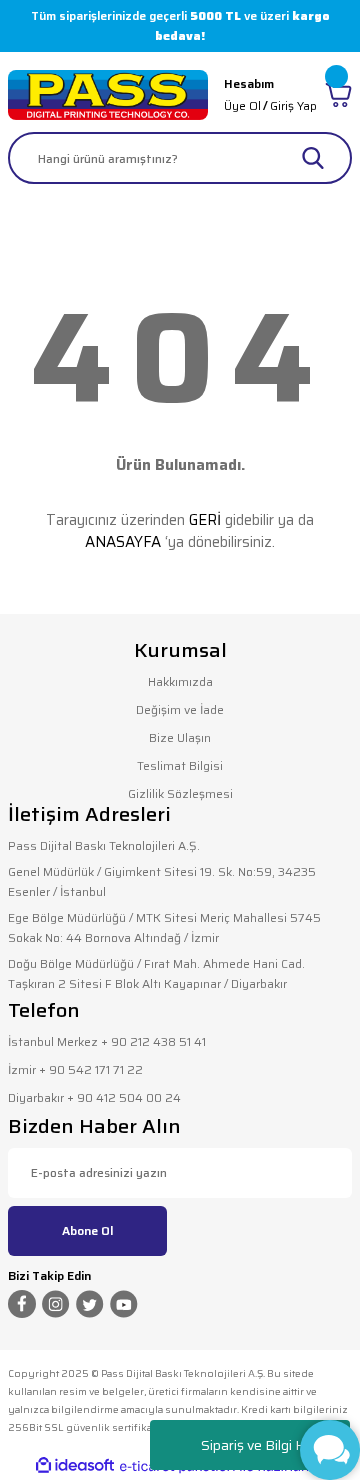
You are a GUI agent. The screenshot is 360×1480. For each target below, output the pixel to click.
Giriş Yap (293, 105)
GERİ (205, 520)
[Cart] (338, 95)
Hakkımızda (180, 681)
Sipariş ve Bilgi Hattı (263, 1445)
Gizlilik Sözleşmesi (180, 793)
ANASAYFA (123, 542)
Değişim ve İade (180, 709)
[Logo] (108, 95)
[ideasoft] (75, 1466)
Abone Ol (87, 1230)
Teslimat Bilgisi (180, 765)
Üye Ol (242, 105)
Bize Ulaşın (180, 737)
